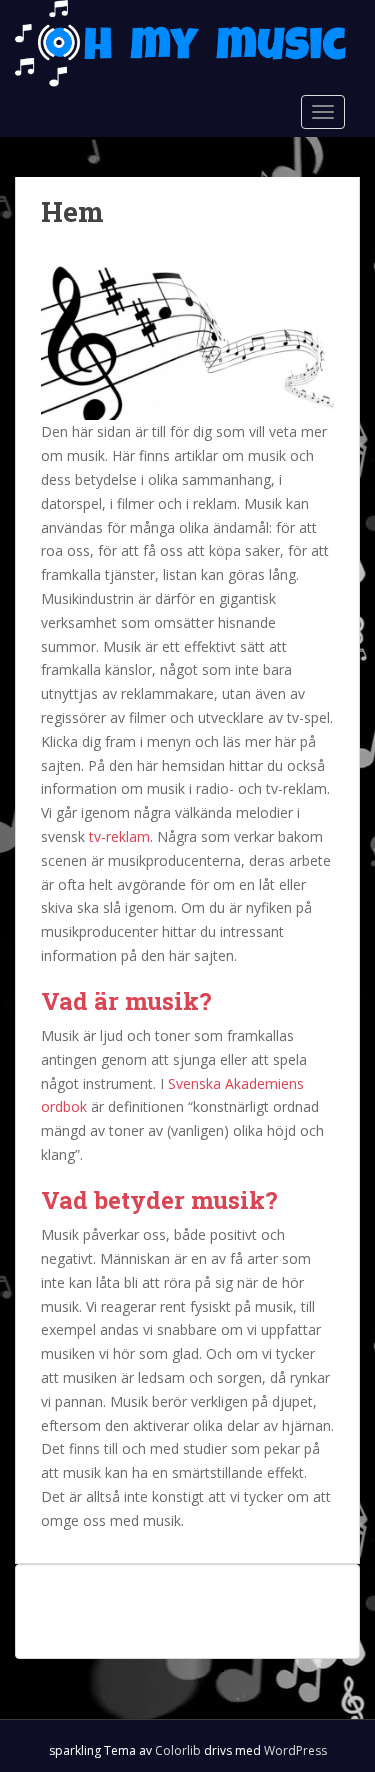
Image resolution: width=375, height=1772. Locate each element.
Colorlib (178, 1750)
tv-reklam (119, 836)
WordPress (295, 1750)
